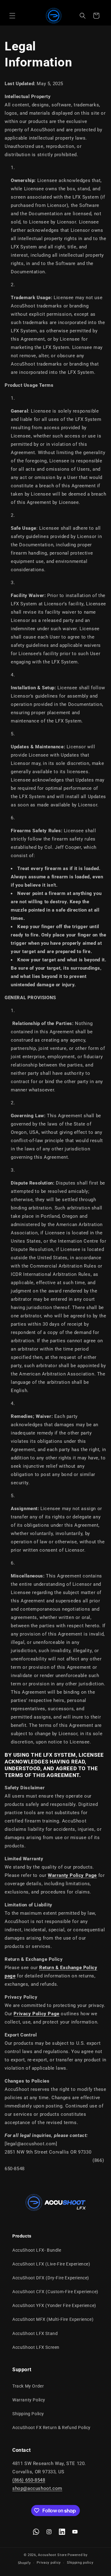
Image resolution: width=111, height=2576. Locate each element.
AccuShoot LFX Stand (35, 2333)
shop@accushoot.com (37, 2488)
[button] (12, 16)
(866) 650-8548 (29, 2480)
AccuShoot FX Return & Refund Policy (51, 2428)
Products (22, 2236)
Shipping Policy (28, 2414)
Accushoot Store (52, 2555)
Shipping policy (80, 2563)
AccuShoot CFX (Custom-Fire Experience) (55, 2292)
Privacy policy (49, 2563)
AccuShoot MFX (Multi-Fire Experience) (53, 2319)
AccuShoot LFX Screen (36, 2347)
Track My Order (28, 2386)
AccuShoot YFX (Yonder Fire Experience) (54, 2305)
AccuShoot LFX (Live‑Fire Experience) (51, 2264)
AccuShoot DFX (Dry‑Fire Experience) (51, 2278)
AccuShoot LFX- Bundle (37, 2250)
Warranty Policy (29, 2400)
